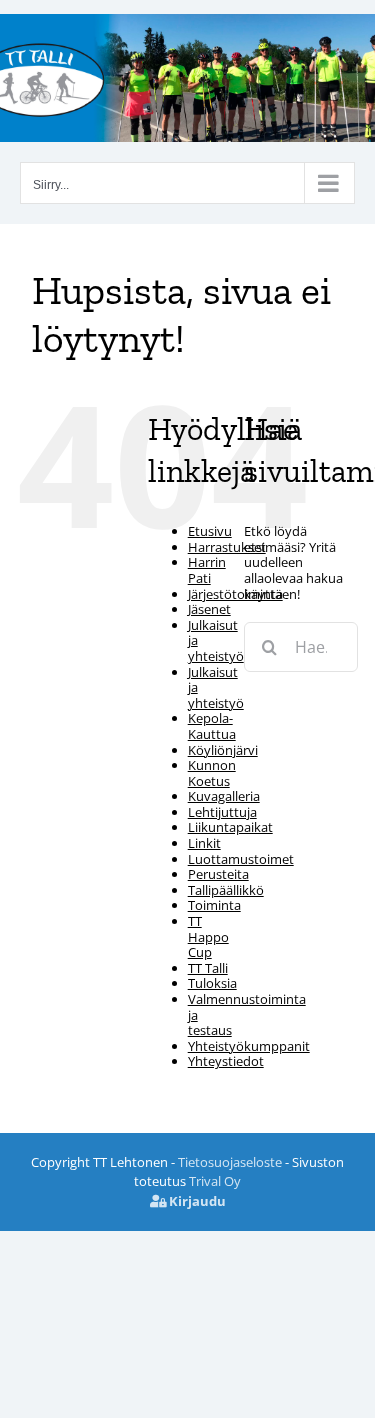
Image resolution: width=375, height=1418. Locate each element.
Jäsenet (209, 609)
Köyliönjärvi (223, 750)
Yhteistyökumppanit (249, 1046)
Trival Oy (215, 1181)
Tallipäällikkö (226, 890)
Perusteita (218, 874)
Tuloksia (212, 983)
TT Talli (208, 968)
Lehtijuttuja (222, 812)
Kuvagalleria (224, 796)
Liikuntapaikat (230, 827)
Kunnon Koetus (212, 773)
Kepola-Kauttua (212, 726)
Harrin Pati (207, 570)
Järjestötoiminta (235, 594)
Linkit (204, 843)
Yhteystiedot (226, 1061)
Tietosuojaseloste (230, 1162)
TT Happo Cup (208, 936)
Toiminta (214, 905)
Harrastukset (227, 547)
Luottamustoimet (241, 859)
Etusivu (210, 531)
